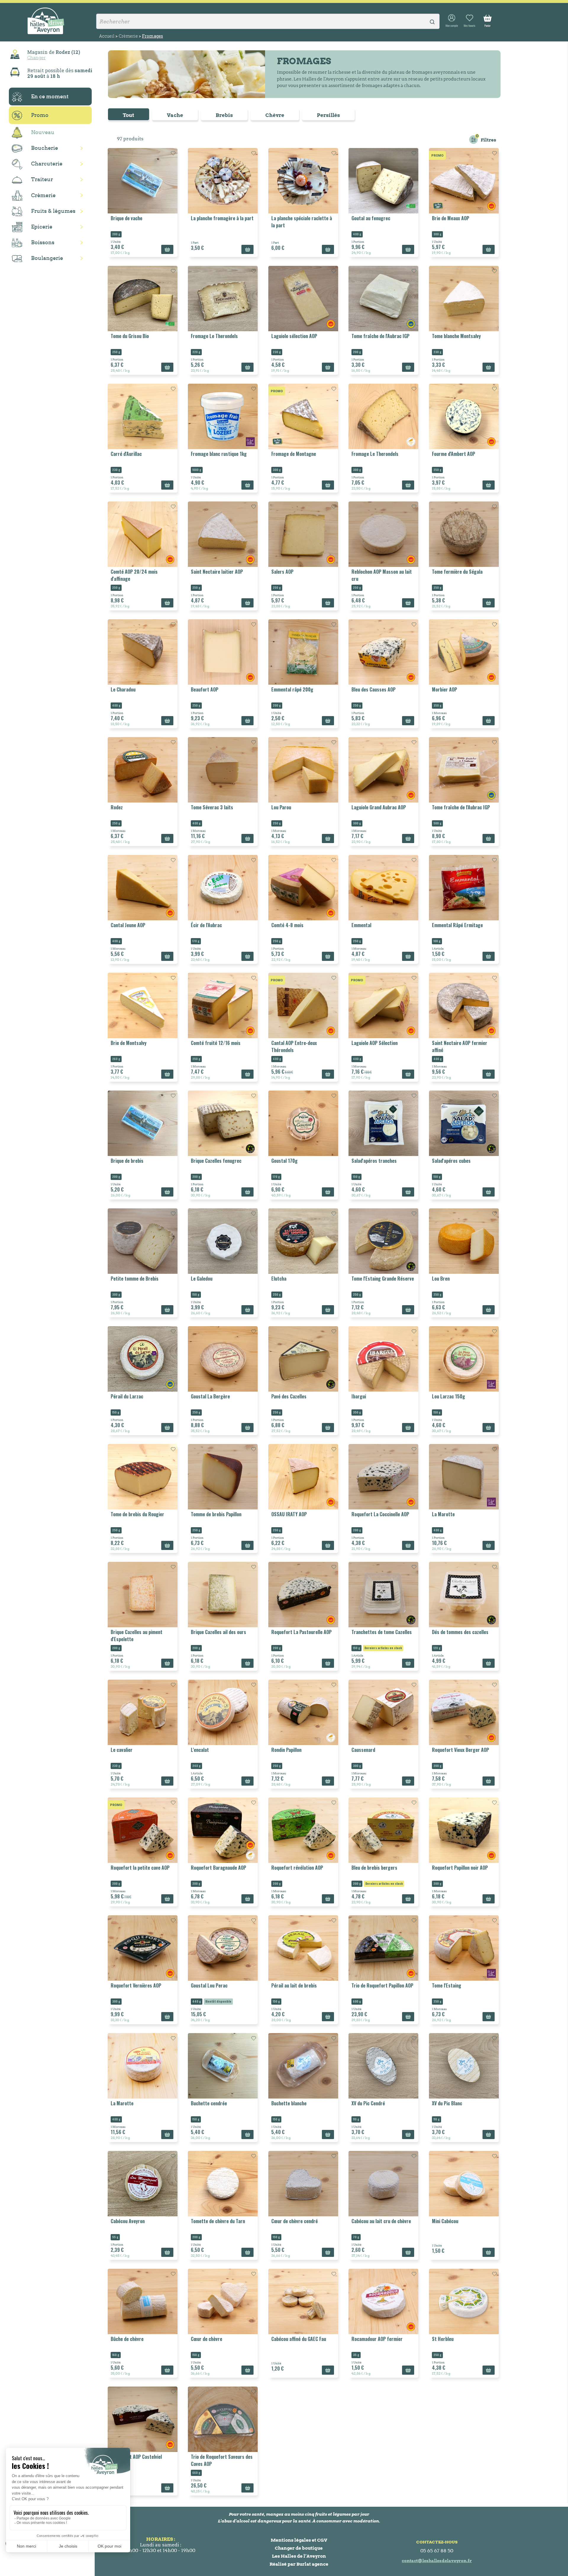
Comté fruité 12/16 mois (216, 1043)
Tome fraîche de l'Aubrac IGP (380, 336)
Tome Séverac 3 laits (212, 807)
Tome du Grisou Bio (130, 336)
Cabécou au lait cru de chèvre (381, 2221)
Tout (129, 115)
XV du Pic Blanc (447, 2103)
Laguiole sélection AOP (294, 336)
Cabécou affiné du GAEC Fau (299, 2339)
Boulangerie (47, 258)
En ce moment (50, 96)
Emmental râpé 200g (292, 689)
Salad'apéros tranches (374, 1161)
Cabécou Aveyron (128, 2221)
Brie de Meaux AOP (451, 218)
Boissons (43, 242)
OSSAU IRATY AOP (289, 1514)
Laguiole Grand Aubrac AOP (379, 807)
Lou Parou (281, 807)
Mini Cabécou (445, 2221)
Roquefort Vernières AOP (136, 1985)
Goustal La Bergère (210, 1396)
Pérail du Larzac (127, 1396)
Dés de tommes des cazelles (460, 1632)
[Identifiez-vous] (452, 21)
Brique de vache (126, 218)
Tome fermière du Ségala (457, 572)
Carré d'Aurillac (126, 454)
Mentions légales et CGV (299, 2540)
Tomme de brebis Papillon (216, 1514)
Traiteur (42, 179)
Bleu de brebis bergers (374, 1868)
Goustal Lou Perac (209, 1985)
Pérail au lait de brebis (294, 1985)
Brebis (224, 115)
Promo (40, 115)
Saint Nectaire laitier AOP (217, 572)
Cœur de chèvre (206, 2339)
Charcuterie (47, 164)
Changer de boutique (299, 2548)
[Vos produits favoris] (469, 21)
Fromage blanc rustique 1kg (219, 454)
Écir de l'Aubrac (206, 925)
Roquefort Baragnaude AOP (218, 1868)
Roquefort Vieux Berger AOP (460, 1750)
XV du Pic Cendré (368, 2103)
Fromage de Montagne (294, 454)
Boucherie (45, 148)
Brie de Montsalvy (129, 1043)
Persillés (328, 115)
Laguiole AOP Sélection (375, 1043)
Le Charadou (123, 689)
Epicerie (42, 227)
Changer (36, 57)
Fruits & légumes (53, 211)
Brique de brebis (127, 1161)
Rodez (117, 807)
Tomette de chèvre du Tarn (218, 2221)
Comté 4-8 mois (287, 925)
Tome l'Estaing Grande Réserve (383, 1279)
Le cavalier (122, 1750)
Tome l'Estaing (447, 1985)
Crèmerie (43, 195)
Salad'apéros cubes (451, 1161)
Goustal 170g (284, 1161)
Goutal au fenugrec (371, 218)
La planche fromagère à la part (222, 218)
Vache (175, 115)
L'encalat (200, 1750)
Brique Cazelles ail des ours (218, 1632)
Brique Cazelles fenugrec (216, 1161)
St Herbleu (443, 2339)
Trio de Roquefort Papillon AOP (382, 1985)
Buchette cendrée (209, 2103)
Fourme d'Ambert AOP (454, 454)
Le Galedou (202, 1279)
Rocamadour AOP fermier (377, 2339)
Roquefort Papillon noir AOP (460, 1868)
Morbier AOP (444, 689)
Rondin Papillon (286, 1750)
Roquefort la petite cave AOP (140, 1868)
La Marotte (443, 1514)
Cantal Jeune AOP (128, 925)
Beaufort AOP (205, 689)
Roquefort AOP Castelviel (136, 2457)
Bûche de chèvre (127, 2339)
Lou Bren (441, 1279)
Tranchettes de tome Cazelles (382, 1632)
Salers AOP (282, 572)
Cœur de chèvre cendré (295, 2221)
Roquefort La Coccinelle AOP (380, 1514)
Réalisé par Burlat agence (299, 2564)
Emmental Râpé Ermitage (457, 925)
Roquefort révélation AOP (297, 1868)
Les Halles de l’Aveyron (299, 2556)
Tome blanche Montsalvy (456, 336)
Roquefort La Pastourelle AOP (301, 1632)
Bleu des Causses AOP (373, 689)
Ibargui (359, 1396)
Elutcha (279, 1279)
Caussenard (363, 1750)
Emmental (361, 925)
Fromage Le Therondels (214, 336)
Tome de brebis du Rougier (137, 1514)
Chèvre (275, 115)
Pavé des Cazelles (289, 1396)
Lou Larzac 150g (448, 1396)
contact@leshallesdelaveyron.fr (437, 2561)
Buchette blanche (289, 2103)
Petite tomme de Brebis (135, 1279)
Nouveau (43, 132)
